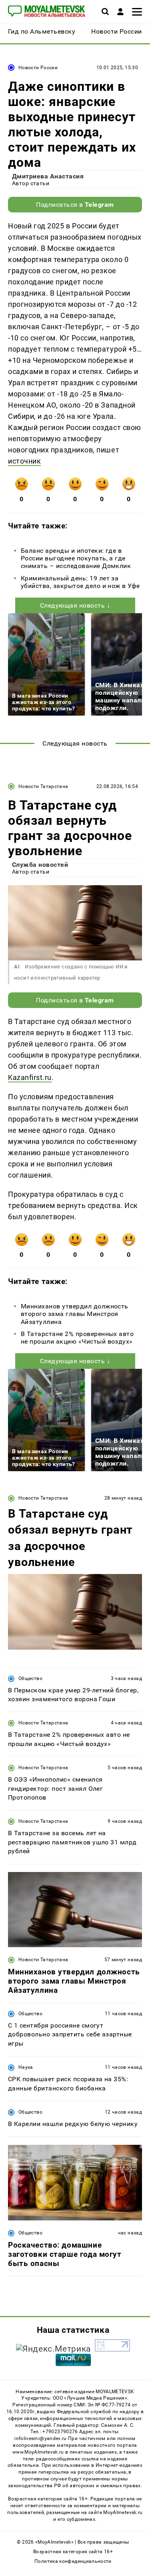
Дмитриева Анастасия (48, 176)
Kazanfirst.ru (30, 1077)
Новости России (38, 68)
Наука (26, 2067)
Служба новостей (40, 865)
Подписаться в (75, 205)
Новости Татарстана (43, 786)
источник (24, 461)
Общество (30, 1678)
